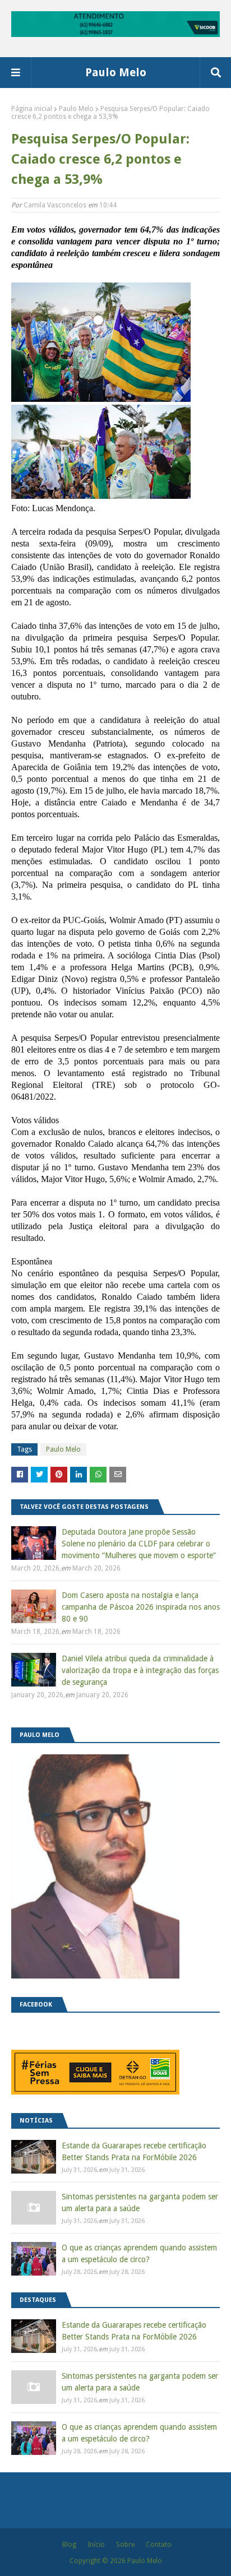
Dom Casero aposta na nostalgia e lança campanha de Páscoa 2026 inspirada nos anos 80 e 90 (141, 1607)
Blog (69, 2545)
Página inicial (32, 109)
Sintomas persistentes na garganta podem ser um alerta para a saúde (140, 2202)
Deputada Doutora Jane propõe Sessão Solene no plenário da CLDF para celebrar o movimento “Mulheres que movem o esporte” (139, 1544)
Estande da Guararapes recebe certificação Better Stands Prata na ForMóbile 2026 (134, 2151)
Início (96, 2545)
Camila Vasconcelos (55, 205)
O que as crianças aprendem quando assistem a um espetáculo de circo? (139, 2253)
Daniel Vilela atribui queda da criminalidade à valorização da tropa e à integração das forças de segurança (140, 1670)
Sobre (125, 2545)
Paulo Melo (116, 72)
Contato (159, 2545)
